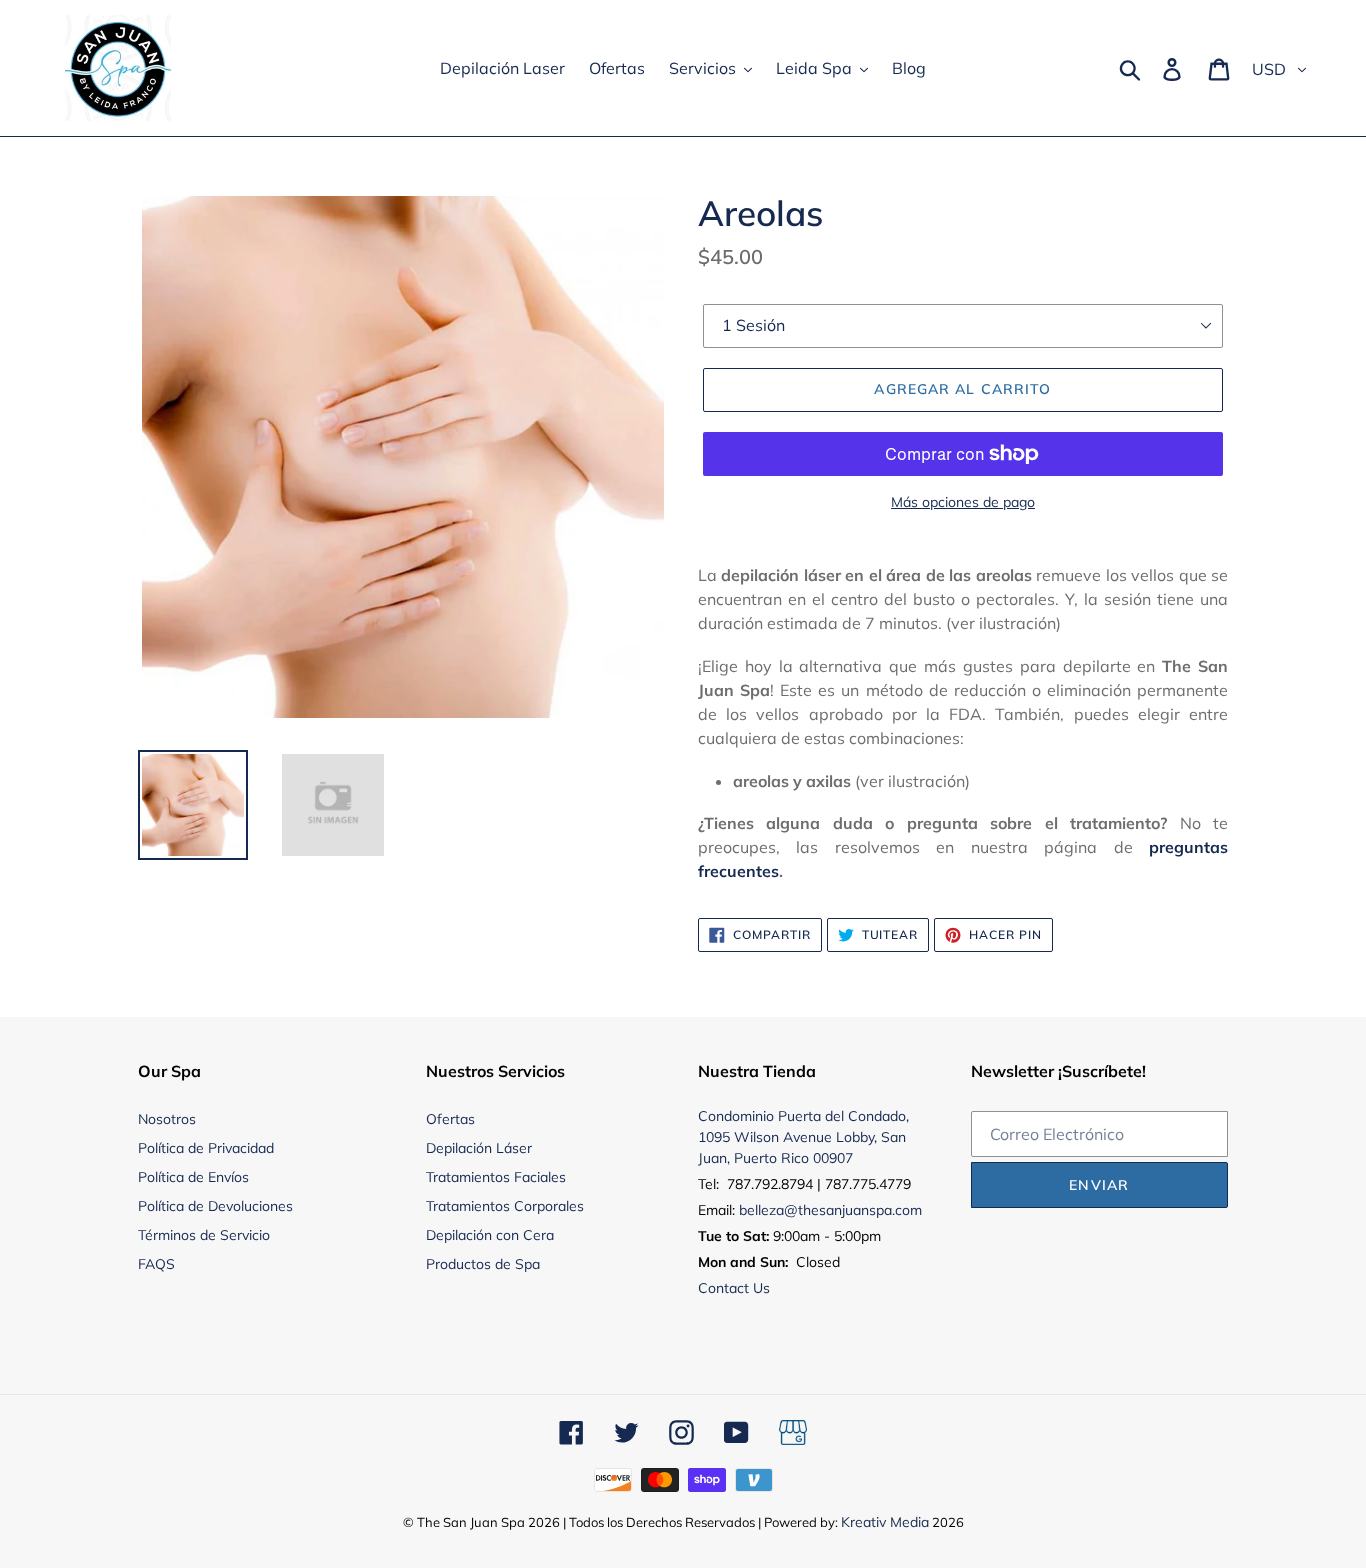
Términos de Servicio (204, 1235)
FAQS (156, 1264)
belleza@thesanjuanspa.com (830, 1210)
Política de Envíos (193, 1177)
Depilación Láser (479, 1148)
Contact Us (734, 1288)
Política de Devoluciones (215, 1206)
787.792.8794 (770, 1184)
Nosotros (167, 1119)
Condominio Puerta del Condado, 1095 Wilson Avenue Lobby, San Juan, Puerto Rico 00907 (803, 1137)
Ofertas (450, 1119)
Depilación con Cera (490, 1235)
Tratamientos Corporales (505, 1206)
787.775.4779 (868, 1184)
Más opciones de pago (963, 502)
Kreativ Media (885, 1522)
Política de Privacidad (206, 1148)
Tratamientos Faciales (496, 1177)
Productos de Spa (483, 1264)
